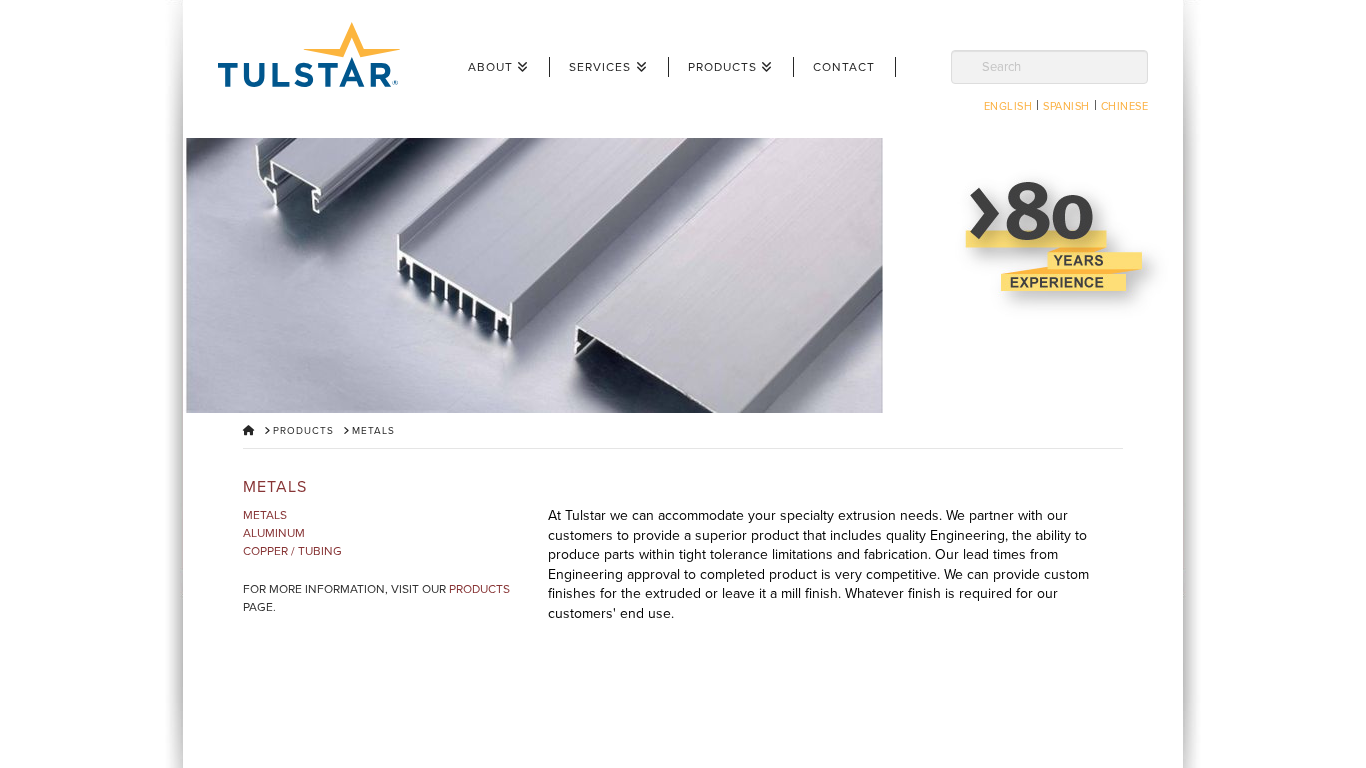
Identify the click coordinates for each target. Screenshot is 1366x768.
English (1008, 106)
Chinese (1125, 106)
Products (479, 589)
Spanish (1066, 106)
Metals (265, 515)
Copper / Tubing (292, 551)
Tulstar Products (318, 54)
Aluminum (274, 533)
